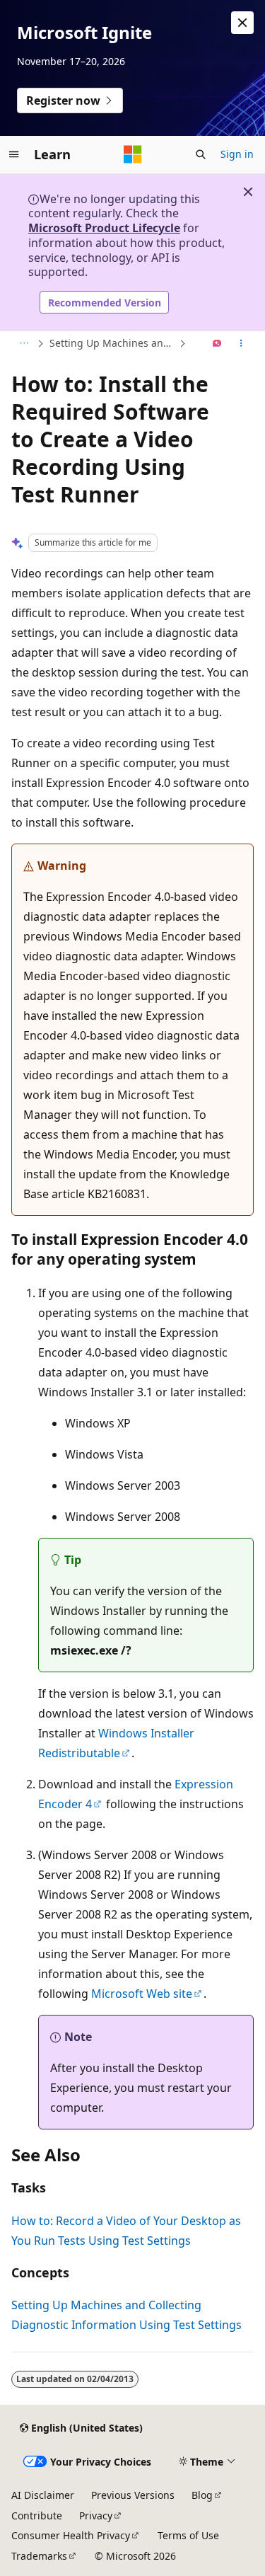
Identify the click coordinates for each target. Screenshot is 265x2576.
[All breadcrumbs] (24, 344)
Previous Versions (133, 2495)
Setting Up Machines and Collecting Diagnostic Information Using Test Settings (113, 343)
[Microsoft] (133, 154)
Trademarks (39, 2556)
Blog (202, 2495)
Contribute (37, 2515)
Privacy (96, 2515)
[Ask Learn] (217, 344)
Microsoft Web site (142, 1994)
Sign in (237, 154)
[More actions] (241, 344)
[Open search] (201, 154)
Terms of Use (188, 2535)
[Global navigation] (14, 154)
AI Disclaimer (43, 2495)
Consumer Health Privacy (71, 2535)
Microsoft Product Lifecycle (104, 228)
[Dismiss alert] (242, 23)
